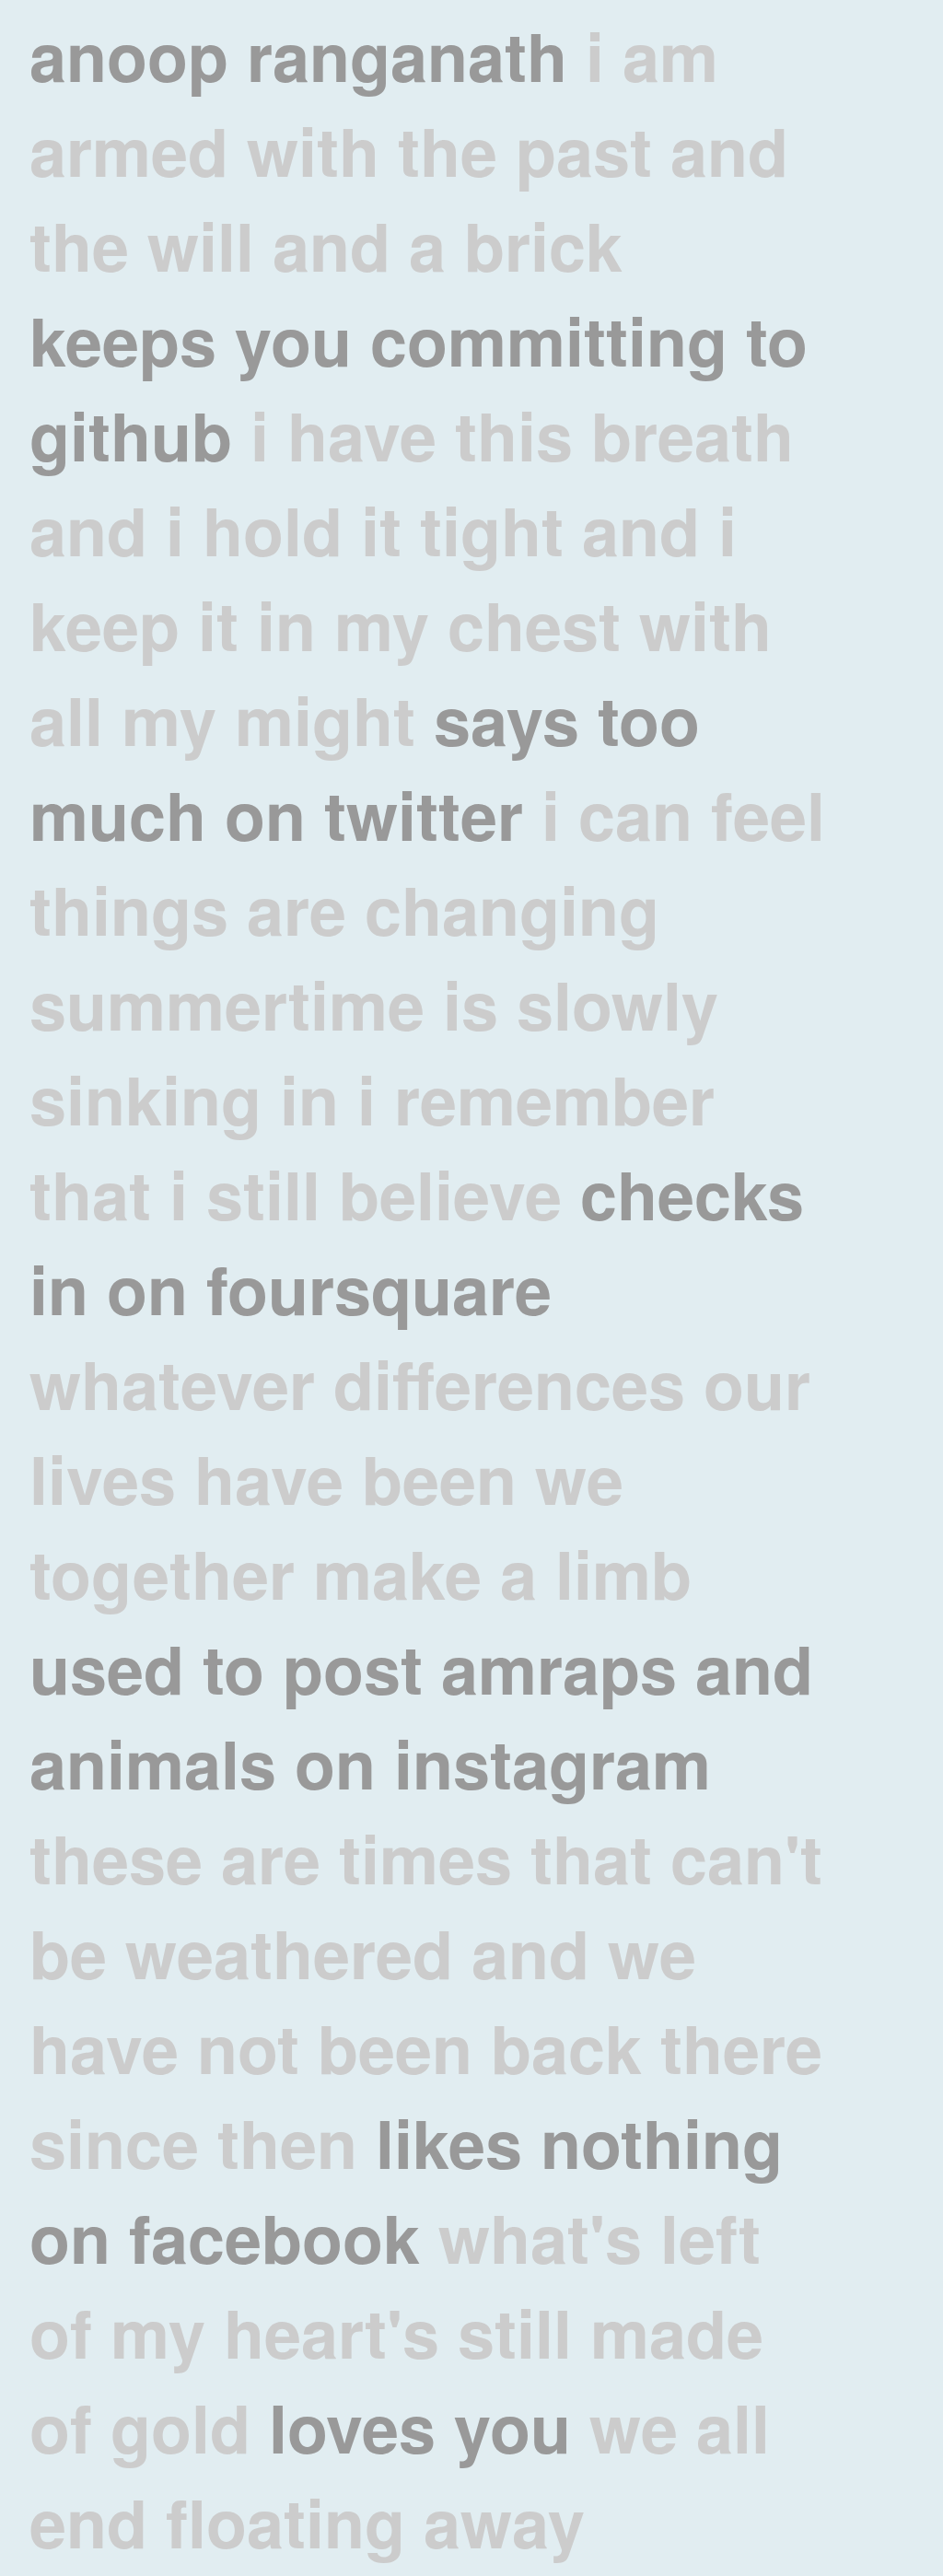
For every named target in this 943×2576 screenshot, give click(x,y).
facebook (274, 2237)
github (131, 434)
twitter (424, 814)
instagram (553, 1762)
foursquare (379, 1288)
